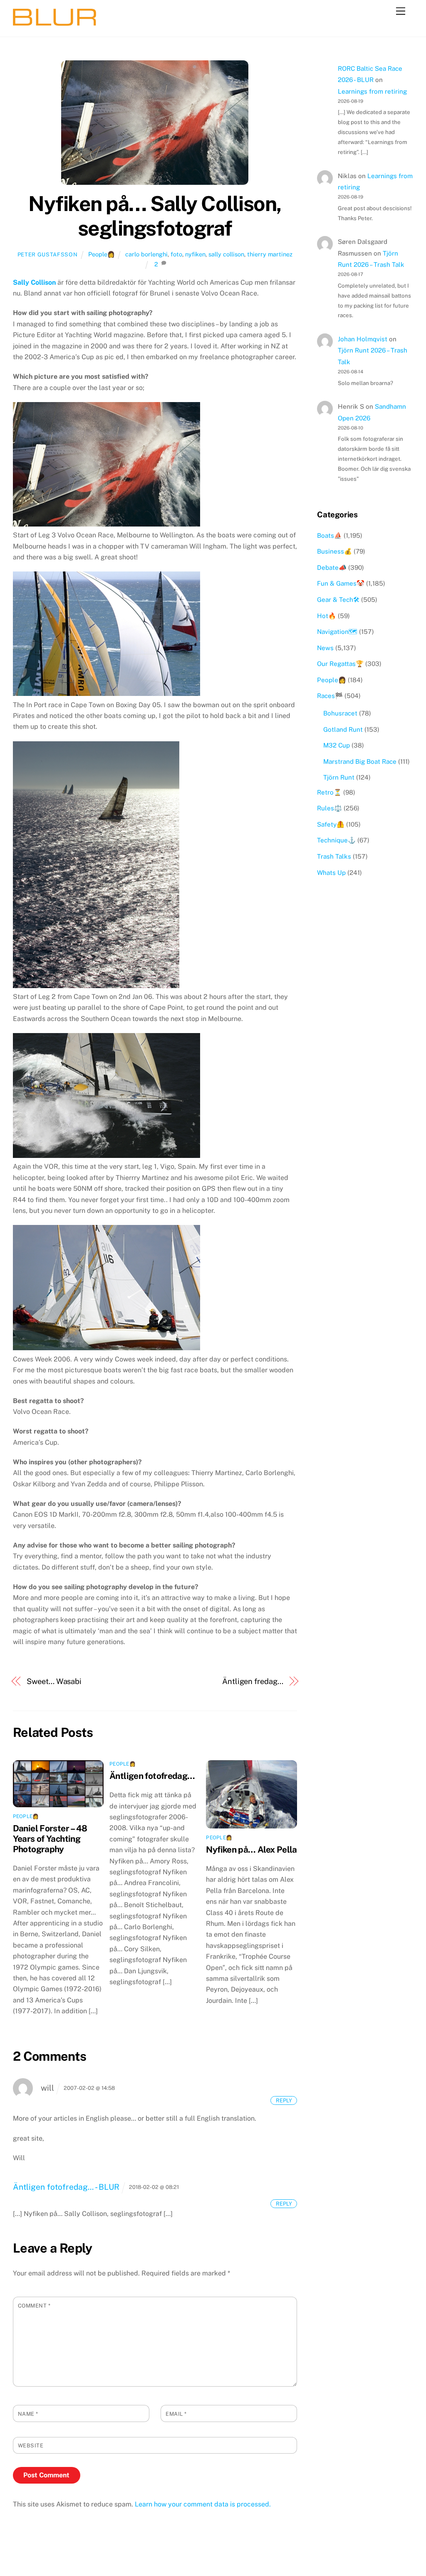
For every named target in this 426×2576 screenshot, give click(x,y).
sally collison (226, 254)
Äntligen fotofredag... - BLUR (66, 2187)
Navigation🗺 (337, 632)
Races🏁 (330, 696)
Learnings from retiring (372, 91)
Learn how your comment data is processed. (203, 2504)
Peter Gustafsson (47, 255)
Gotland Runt (343, 729)
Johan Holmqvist (363, 339)
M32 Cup (337, 745)
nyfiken (195, 254)
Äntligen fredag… (253, 1681)
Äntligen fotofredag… (152, 1776)
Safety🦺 (331, 824)
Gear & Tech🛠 (338, 600)
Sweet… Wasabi (54, 1681)
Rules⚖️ (329, 808)
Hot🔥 (327, 616)
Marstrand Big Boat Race (360, 761)
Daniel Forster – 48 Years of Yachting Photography (50, 1839)
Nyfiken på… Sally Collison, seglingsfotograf (155, 216)
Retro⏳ (329, 792)
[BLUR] (54, 22)
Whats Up (331, 873)
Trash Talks (334, 856)
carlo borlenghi (146, 254)
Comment (34, 2306)
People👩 (102, 254)
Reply (284, 2100)
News (325, 648)
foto (176, 254)
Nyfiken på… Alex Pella (251, 1849)
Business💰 (334, 551)
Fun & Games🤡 (341, 583)
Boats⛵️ (329, 535)
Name (28, 2414)
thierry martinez (270, 254)
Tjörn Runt (339, 777)
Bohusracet (340, 713)
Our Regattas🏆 (340, 664)
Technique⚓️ (336, 840)
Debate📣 (332, 568)
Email (176, 2414)
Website (31, 2446)
